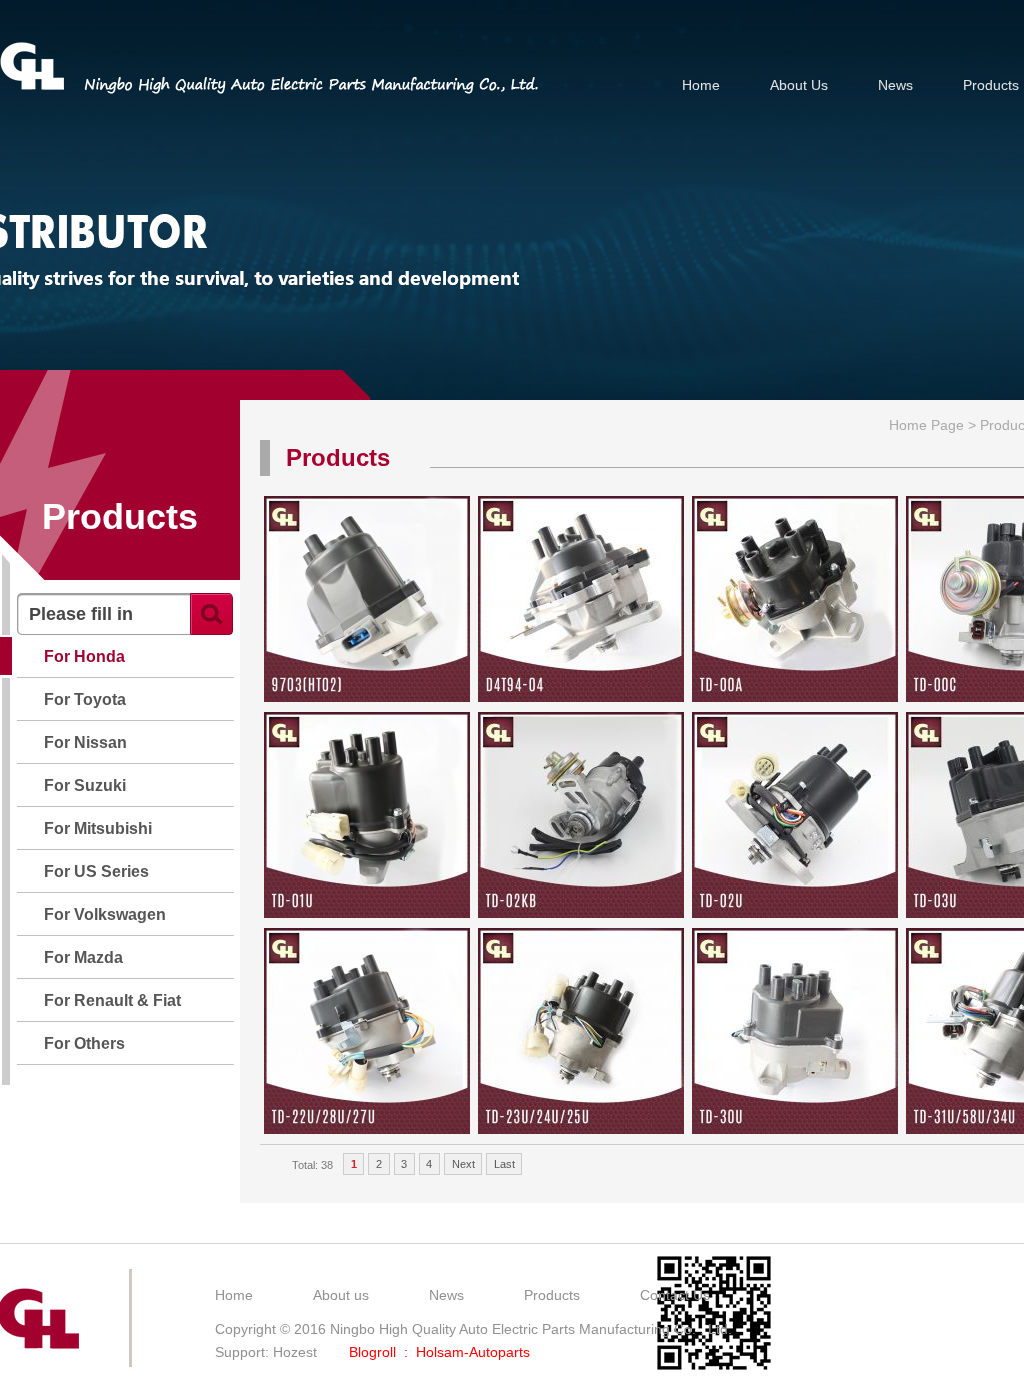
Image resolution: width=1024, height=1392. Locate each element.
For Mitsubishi (98, 828)
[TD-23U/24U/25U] (581, 1129)
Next (463, 1164)
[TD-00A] (795, 697)
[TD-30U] (795, 1129)
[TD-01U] (367, 913)
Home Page (926, 425)
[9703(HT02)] (367, 697)
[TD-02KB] (581, 913)
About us (341, 1295)
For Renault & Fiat (112, 1000)
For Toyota (85, 699)
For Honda (84, 656)
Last (504, 1164)
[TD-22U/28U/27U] (367, 1129)
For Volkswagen (105, 914)
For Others (84, 1043)
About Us (799, 85)
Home (701, 85)
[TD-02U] (795, 913)
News (895, 85)
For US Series (96, 871)
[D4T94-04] (581, 697)
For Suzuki (85, 785)
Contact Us (675, 1295)
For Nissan (85, 742)
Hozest (295, 1352)
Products (991, 85)
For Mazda (83, 957)
